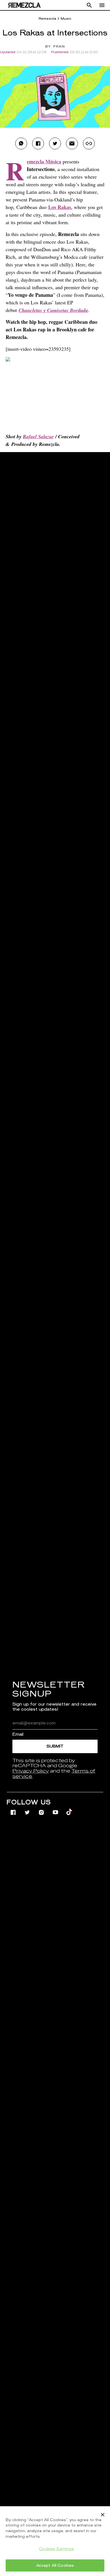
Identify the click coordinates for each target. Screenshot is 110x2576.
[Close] (103, 2515)
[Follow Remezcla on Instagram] (42, 1809)
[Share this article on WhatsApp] (21, 143)
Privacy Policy (31, 1771)
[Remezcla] (24, 5)
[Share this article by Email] (72, 143)
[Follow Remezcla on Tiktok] (70, 1809)
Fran (59, 47)
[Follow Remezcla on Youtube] (56, 1809)
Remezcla (47, 19)
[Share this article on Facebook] (38, 143)
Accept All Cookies (55, 2565)
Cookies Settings (56, 2549)
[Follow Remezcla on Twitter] (28, 1809)
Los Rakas (60, 207)
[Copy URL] (89, 143)
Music (66, 19)
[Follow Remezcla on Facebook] (14, 1809)
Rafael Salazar (38, 436)
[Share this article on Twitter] (55, 143)
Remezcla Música (44, 161)
